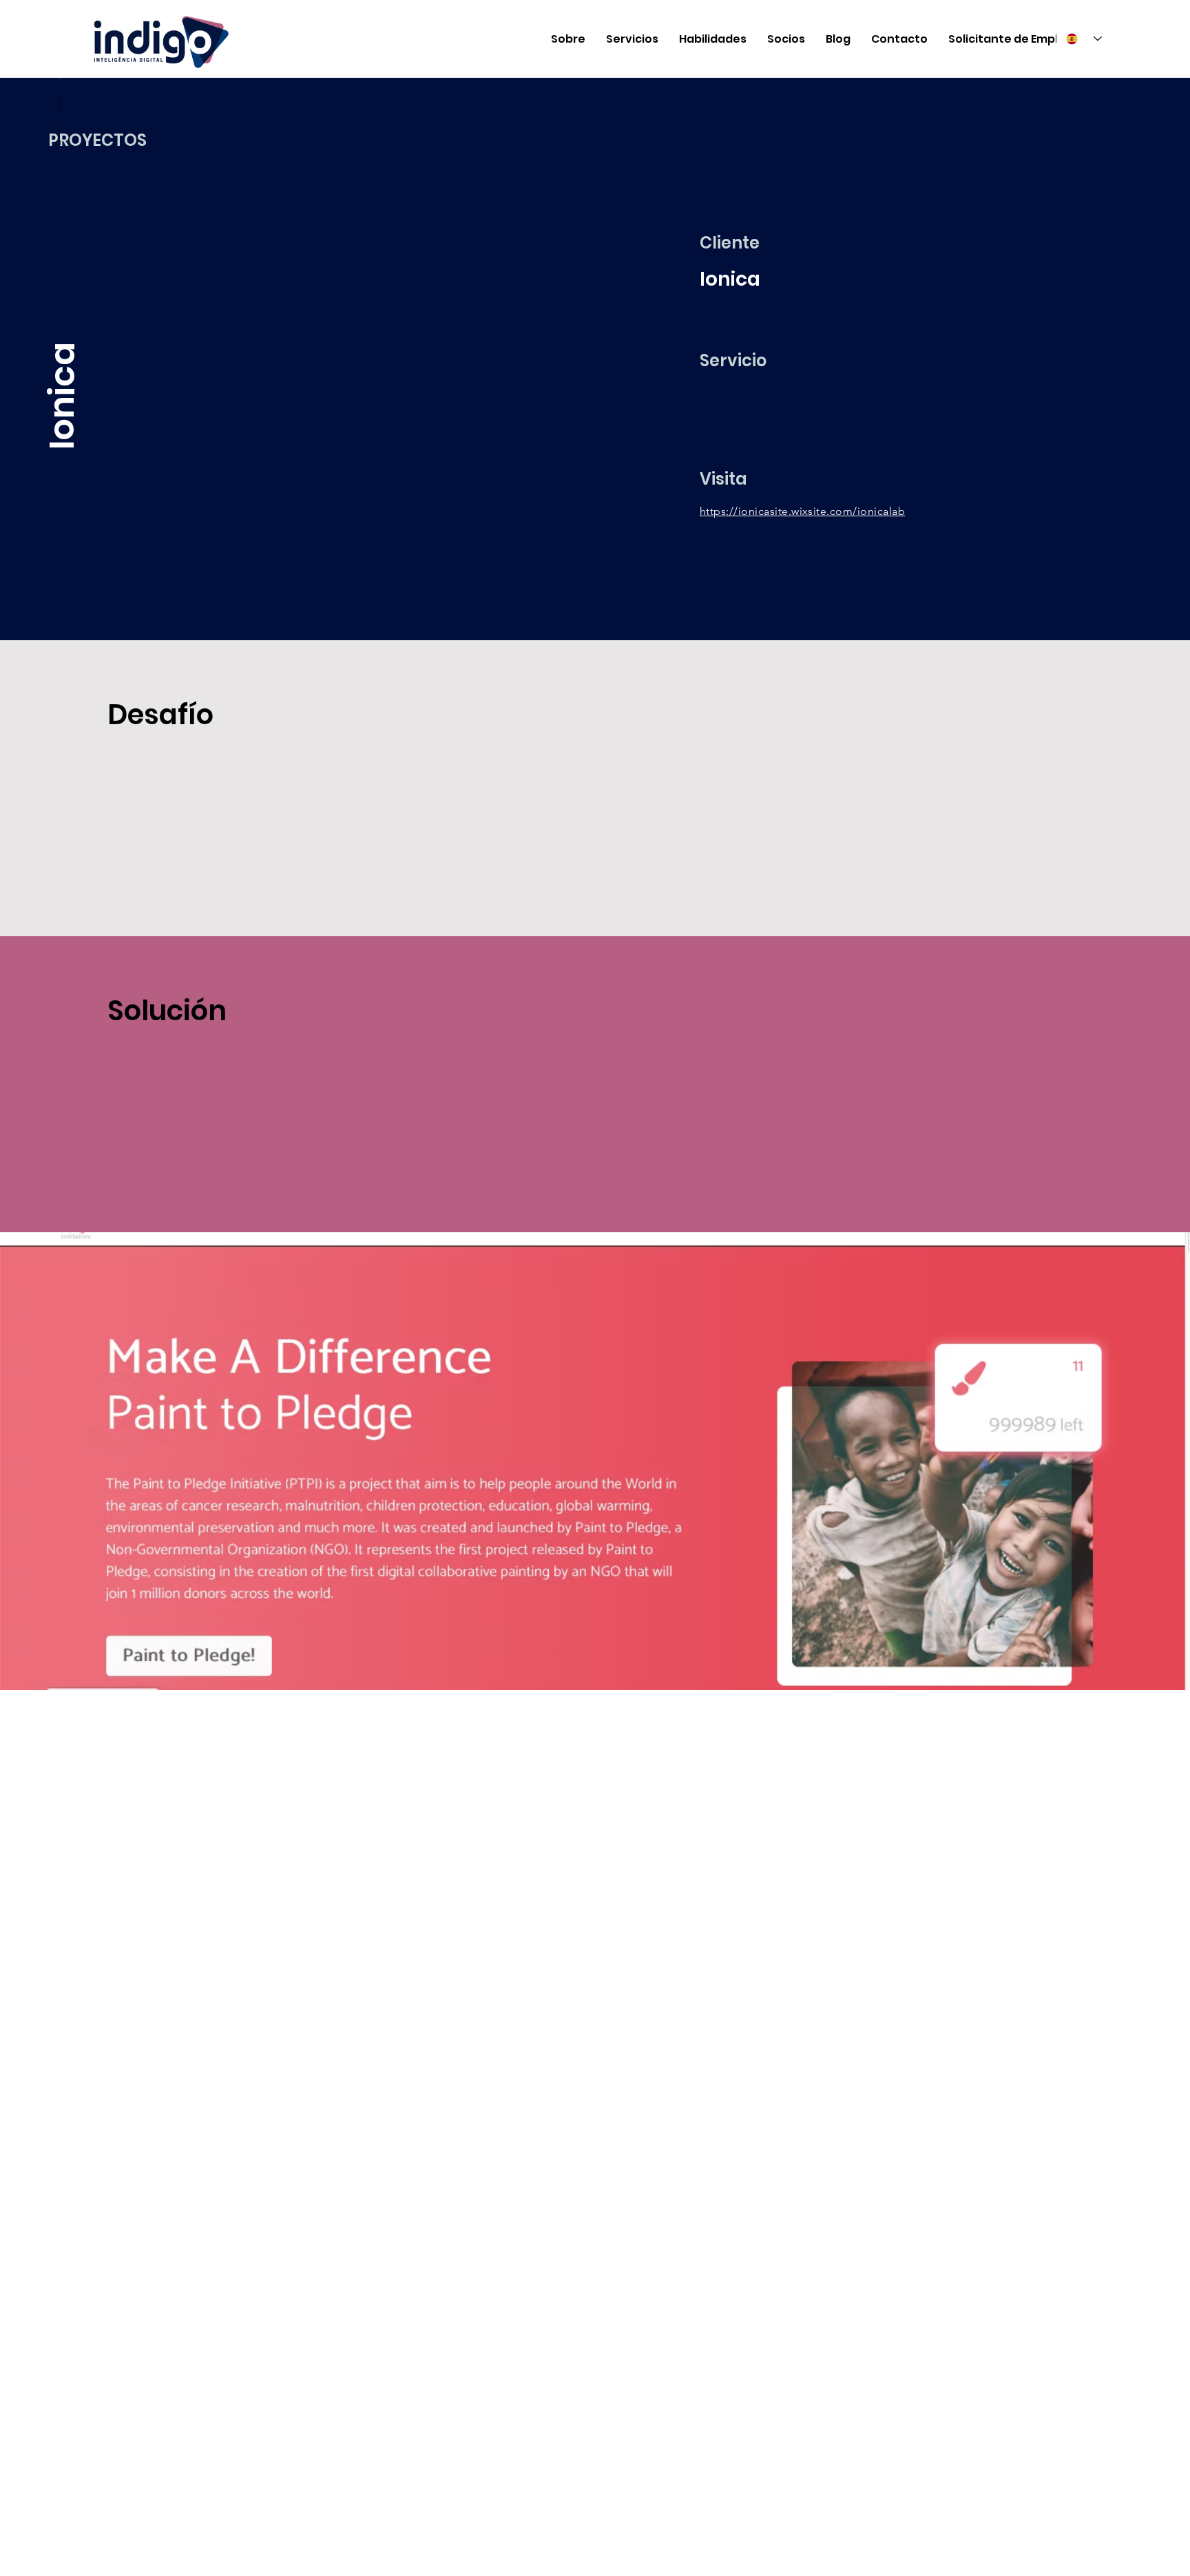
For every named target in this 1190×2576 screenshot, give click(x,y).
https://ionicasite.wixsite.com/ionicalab (802, 511)
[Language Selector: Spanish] (1084, 39)
